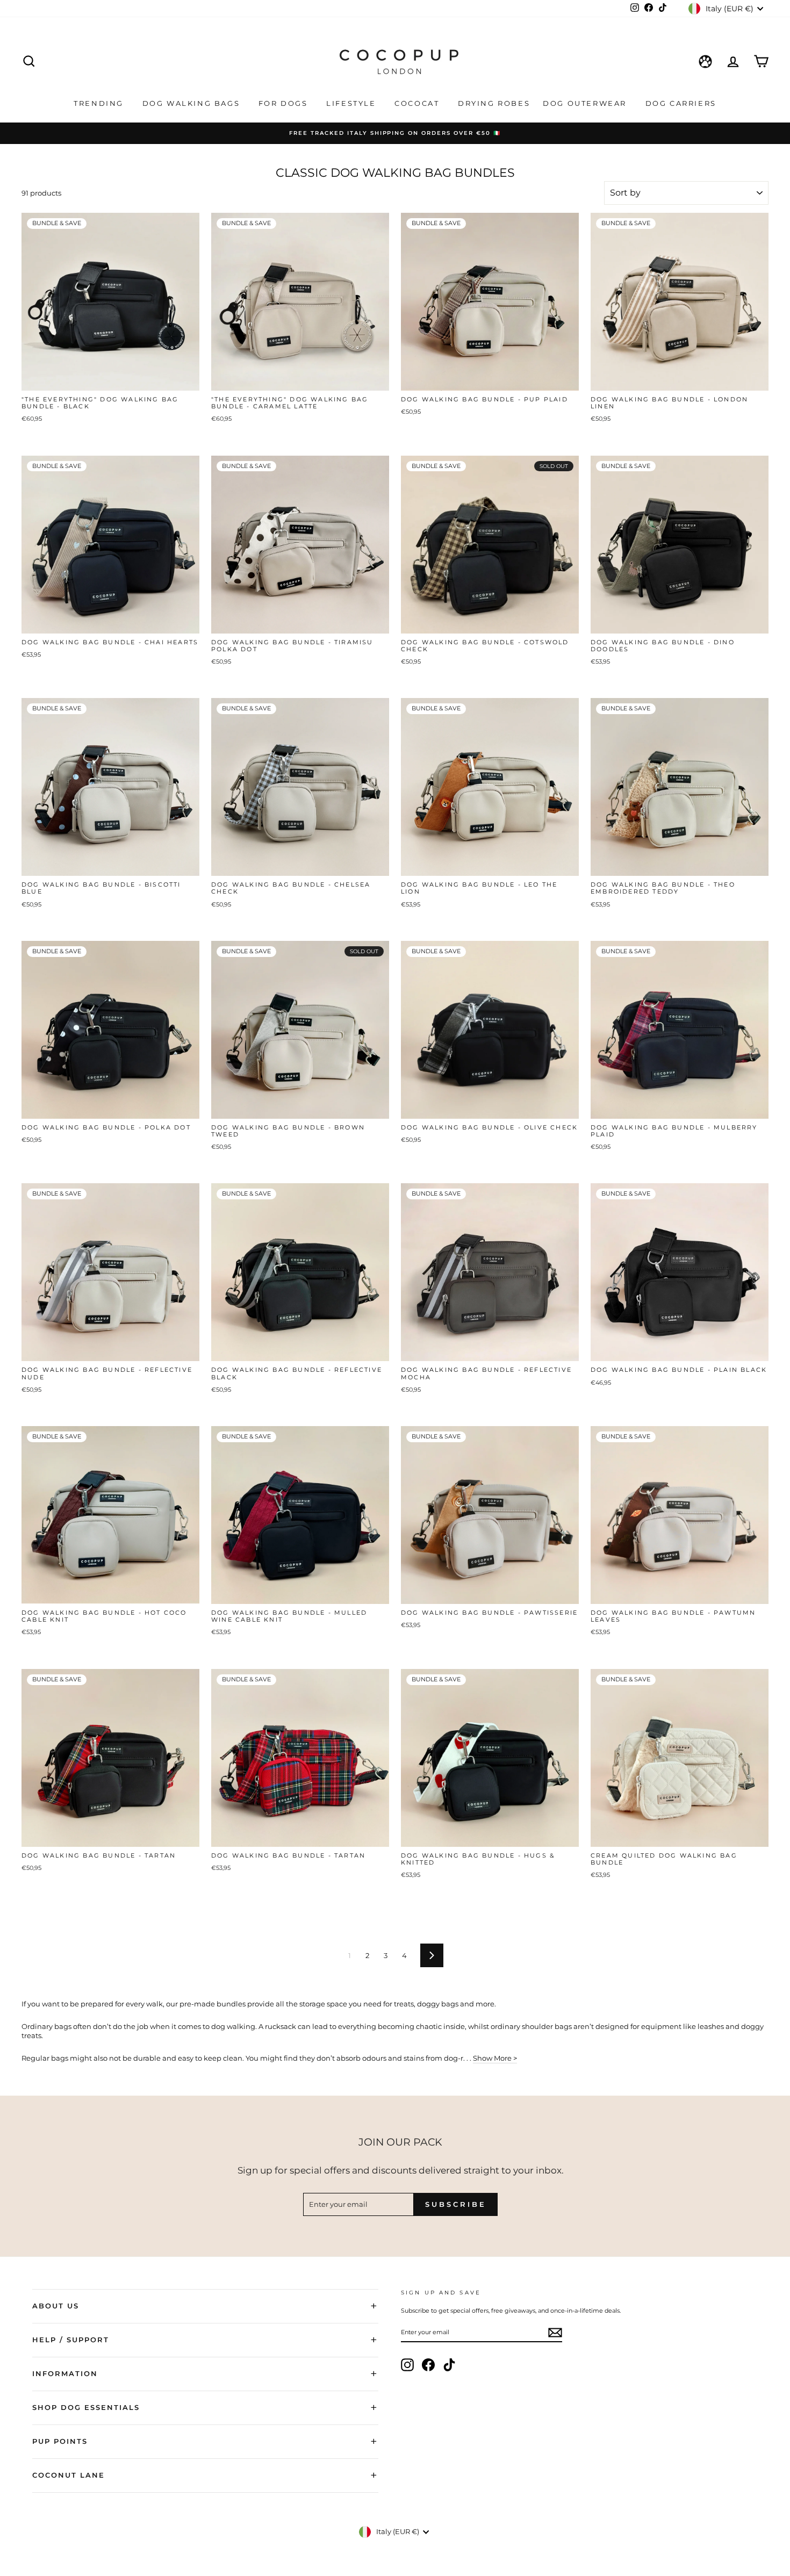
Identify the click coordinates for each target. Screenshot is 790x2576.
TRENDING (100, 103)
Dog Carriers (681, 103)
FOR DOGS (285, 103)
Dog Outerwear (586, 103)
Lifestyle (353, 103)
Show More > (495, 2058)
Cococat (418, 103)
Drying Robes (494, 103)
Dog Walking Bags (193, 103)
